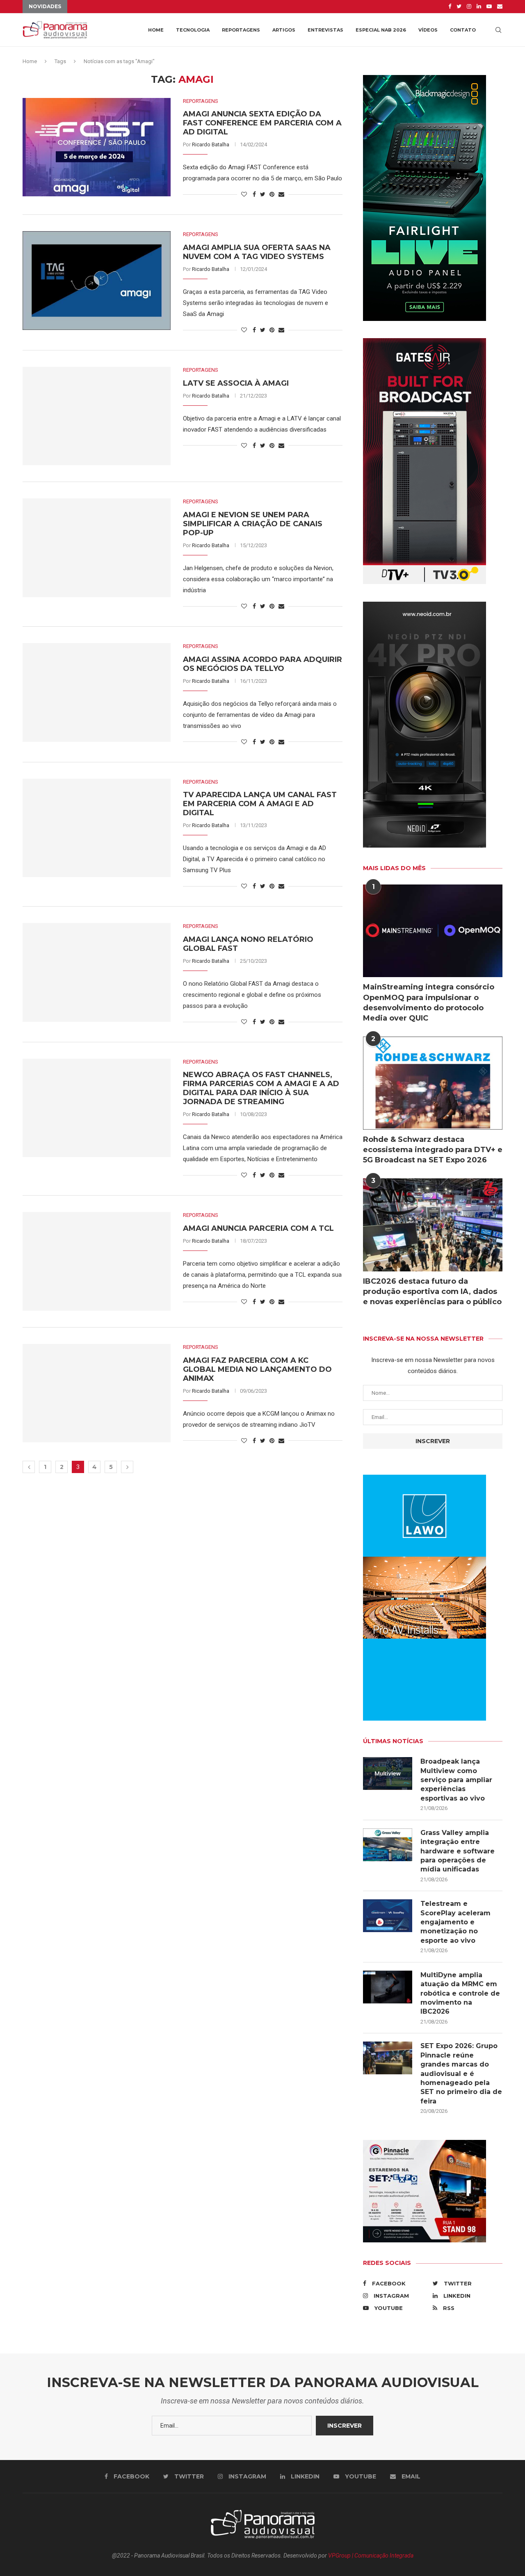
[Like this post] (244, 194)
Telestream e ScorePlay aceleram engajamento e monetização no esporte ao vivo (455, 1922)
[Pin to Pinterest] (272, 194)
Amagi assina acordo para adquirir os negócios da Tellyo (262, 664)
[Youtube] (489, 7)
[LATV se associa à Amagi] (97, 416)
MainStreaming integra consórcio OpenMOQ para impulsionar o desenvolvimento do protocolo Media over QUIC (429, 1003)
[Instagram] (469, 7)
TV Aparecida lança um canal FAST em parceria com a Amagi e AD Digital (260, 804)
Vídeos (428, 30)
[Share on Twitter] (263, 194)
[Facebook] (450, 7)
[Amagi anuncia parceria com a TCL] (97, 1261)
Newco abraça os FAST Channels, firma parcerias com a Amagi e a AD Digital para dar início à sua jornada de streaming (261, 1088)
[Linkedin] (479, 7)
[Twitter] (459, 7)
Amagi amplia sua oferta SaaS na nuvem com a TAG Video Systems (257, 252)
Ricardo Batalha (211, 144)
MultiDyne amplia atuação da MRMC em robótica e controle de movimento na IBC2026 (460, 1993)
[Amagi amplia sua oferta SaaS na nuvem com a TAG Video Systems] (97, 280)
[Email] (500, 7)
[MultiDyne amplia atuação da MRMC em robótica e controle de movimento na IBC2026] (388, 1987)
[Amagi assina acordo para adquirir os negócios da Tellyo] (97, 692)
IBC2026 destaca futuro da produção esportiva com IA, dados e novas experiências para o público (432, 1291)
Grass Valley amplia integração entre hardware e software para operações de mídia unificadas (458, 1851)
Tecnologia (193, 30)
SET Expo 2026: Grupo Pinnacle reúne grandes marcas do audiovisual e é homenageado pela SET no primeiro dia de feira (461, 2073)
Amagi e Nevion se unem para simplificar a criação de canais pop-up (253, 524)
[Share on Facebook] (254, 194)
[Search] (498, 30)
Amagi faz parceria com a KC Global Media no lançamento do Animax (257, 1369)
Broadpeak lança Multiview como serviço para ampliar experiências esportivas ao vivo (456, 1780)
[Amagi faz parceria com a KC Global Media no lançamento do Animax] (97, 1393)
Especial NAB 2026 (381, 30)
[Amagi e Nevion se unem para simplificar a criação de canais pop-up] (97, 548)
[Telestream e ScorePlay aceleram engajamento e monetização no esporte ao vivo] (388, 1916)
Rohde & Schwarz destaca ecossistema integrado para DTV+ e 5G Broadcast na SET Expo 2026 (433, 1150)
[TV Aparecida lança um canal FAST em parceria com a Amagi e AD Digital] (97, 828)
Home (156, 30)
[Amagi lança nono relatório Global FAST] (97, 972)
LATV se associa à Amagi (236, 383)
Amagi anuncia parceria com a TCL (258, 1228)
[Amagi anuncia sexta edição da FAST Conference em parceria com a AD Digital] (97, 147)
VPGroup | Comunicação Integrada (371, 2556)
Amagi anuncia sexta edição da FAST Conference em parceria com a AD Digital (262, 123)
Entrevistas (325, 30)
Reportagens (241, 30)
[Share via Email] (281, 194)
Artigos (284, 30)
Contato (463, 30)
